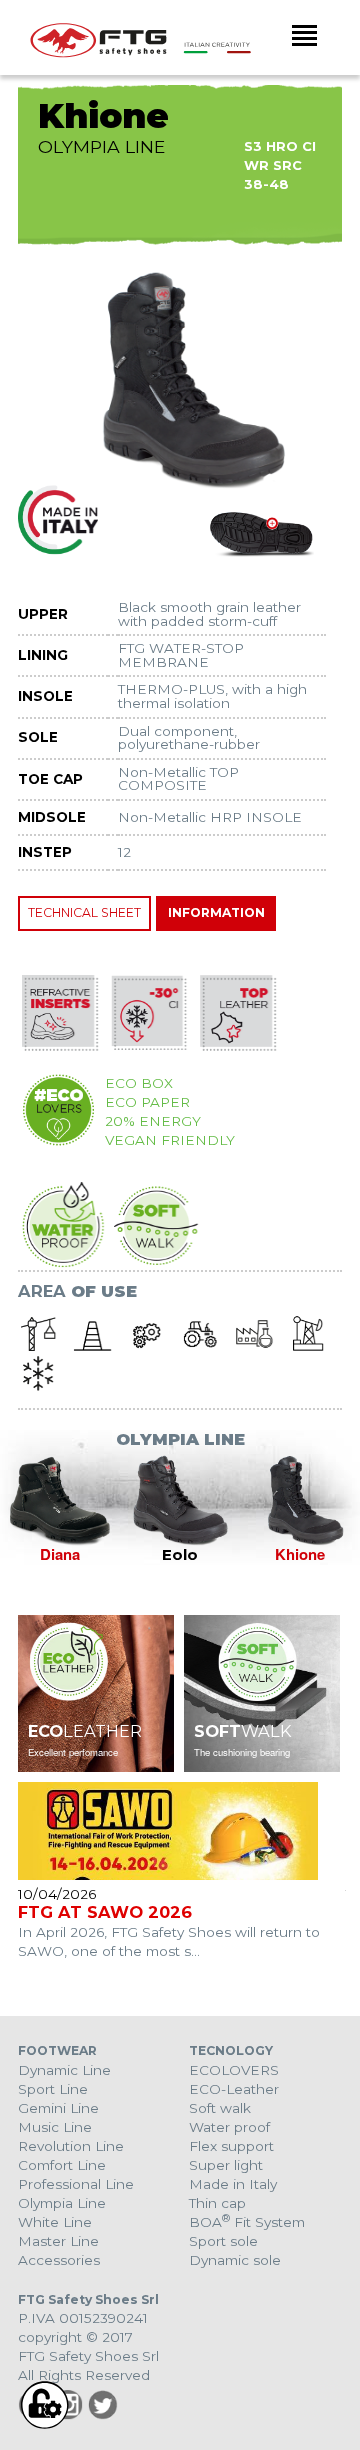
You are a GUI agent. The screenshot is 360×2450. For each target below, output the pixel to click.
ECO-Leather (234, 2089)
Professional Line (76, 2184)
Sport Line (53, 2089)
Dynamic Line (64, 2070)
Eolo (180, 1555)
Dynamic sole (235, 2260)
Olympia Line (62, 2203)
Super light (226, 2165)
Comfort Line (62, 2165)
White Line (55, 2222)
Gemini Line (58, 2108)
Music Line (55, 2127)
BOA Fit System (247, 2222)
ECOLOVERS (234, 2070)
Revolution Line (71, 2146)
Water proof (229, 2127)
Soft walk (220, 2108)
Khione (300, 1554)
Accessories (59, 2260)
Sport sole (223, 2241)
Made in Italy (233, 2184)
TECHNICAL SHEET (84, 912)
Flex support (231, 2146)
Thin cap (217, 2203)
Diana (60, 1554)
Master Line (58, 2241)
